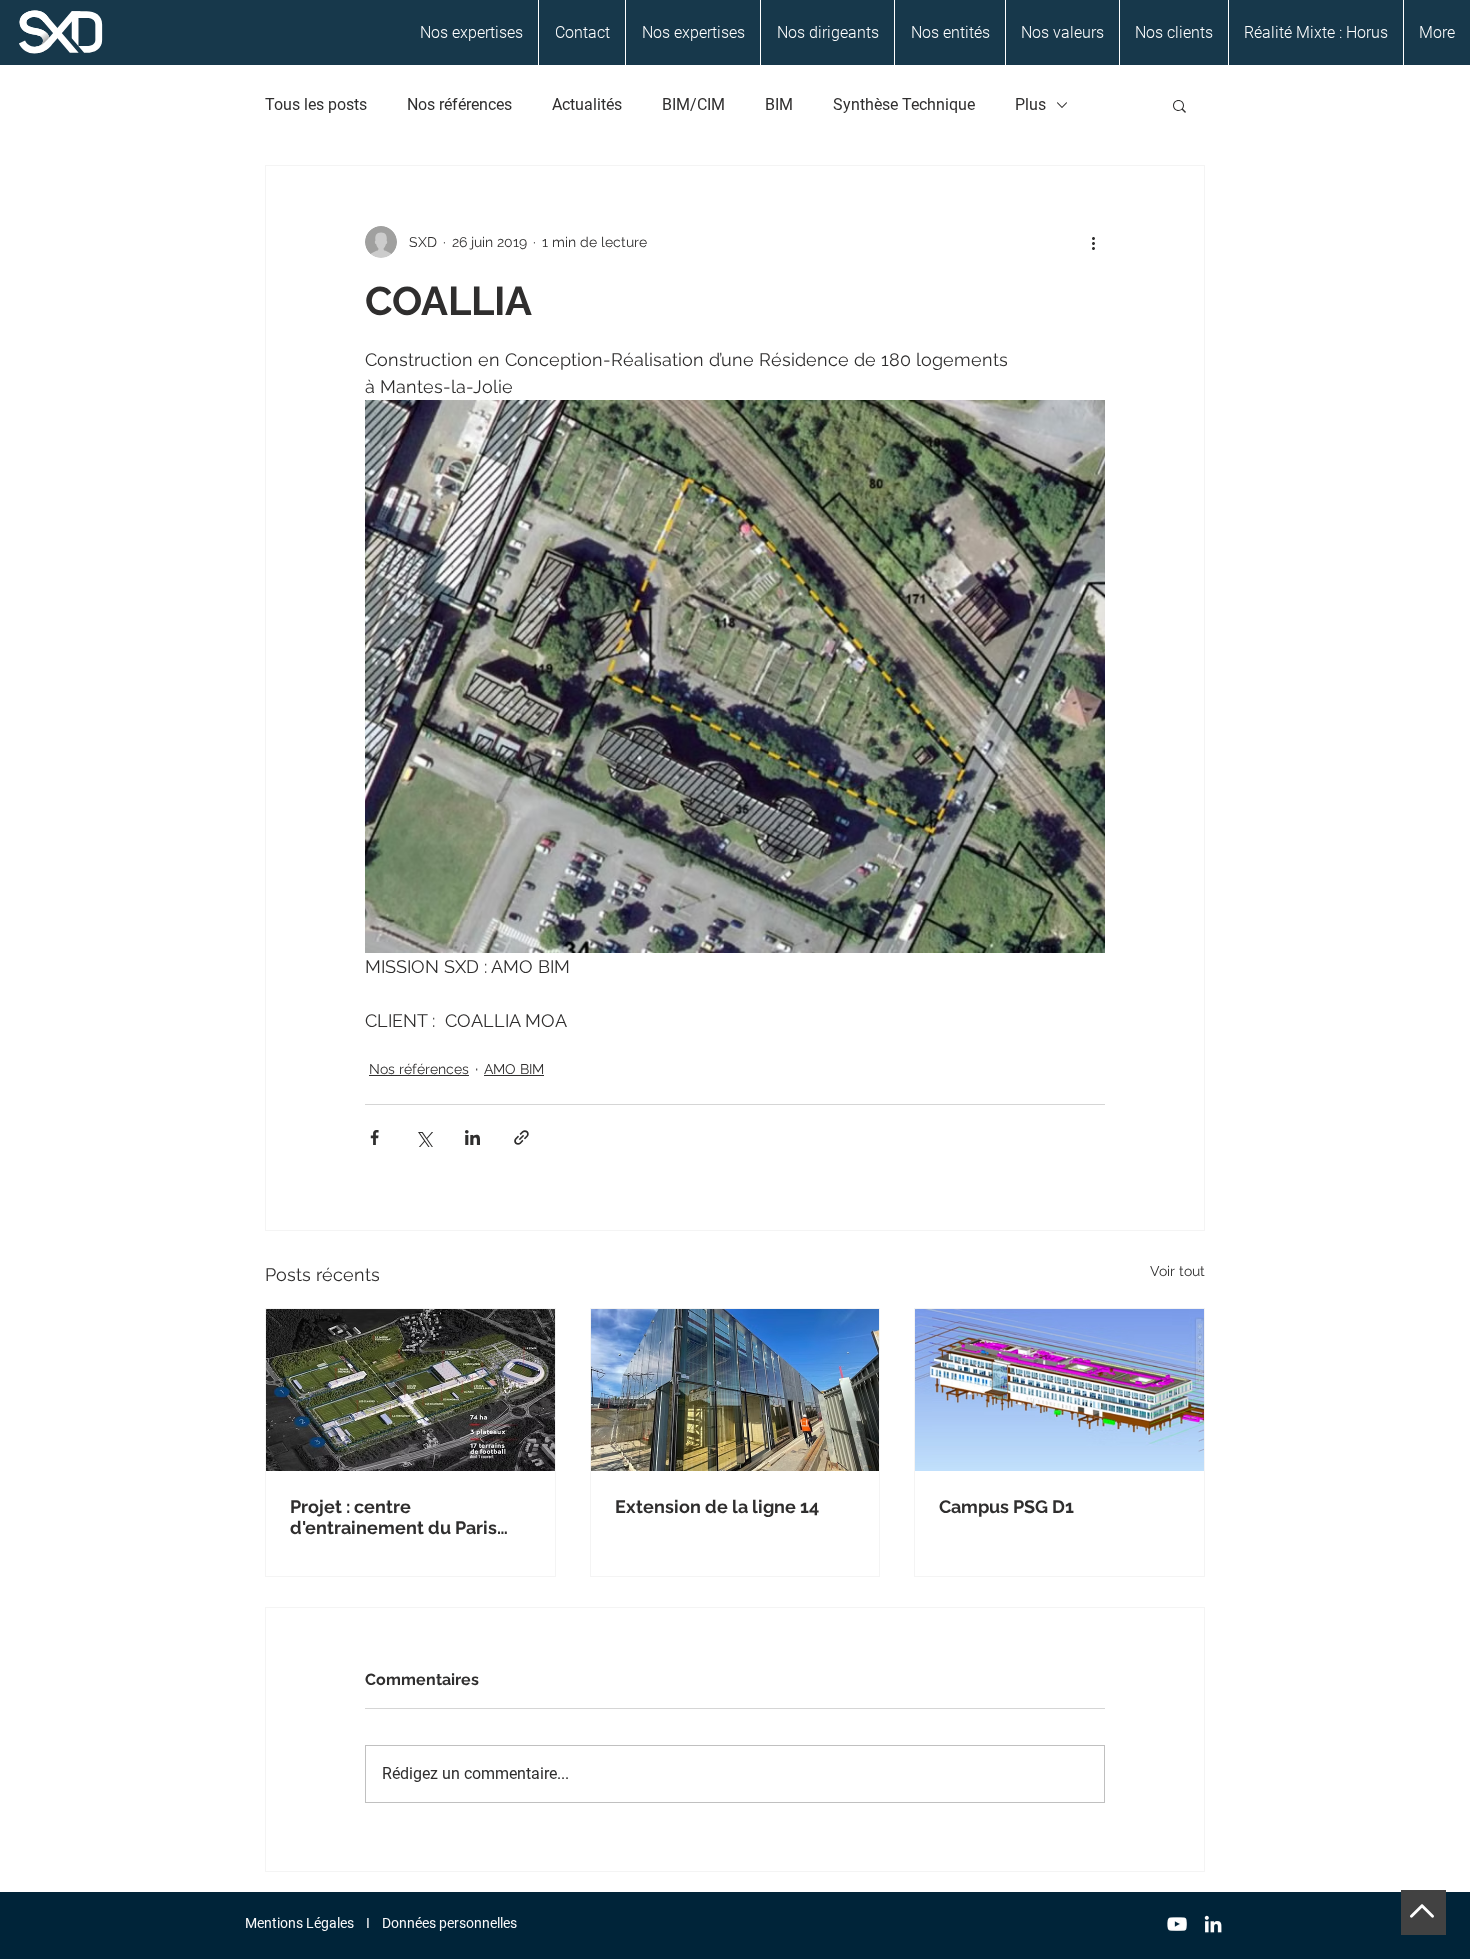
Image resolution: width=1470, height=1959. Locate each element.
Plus (1030, 104)
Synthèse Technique (904, 104)
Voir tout (1177, 1271)
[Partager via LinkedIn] (472, 1137)
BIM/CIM (693, 104)
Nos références (459, 104)
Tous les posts (316, 104)
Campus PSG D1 (1006, 1506)
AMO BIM (514, 1069)
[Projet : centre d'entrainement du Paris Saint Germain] (410, 1390)
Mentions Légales (299, 1923)
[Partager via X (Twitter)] (423, 1137)
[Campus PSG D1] (1059, 1390)
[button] (1179, 105)
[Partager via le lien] (521, 1137)
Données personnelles (449, 1923)
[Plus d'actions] (1093, 242)
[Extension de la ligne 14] (735, 1390)
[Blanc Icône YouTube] (1177, 1924)
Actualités (587, 104)
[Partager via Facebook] (374, 1137)
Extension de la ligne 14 (717, 1506)
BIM (779, 104)
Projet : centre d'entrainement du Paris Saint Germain (393, 1517)
